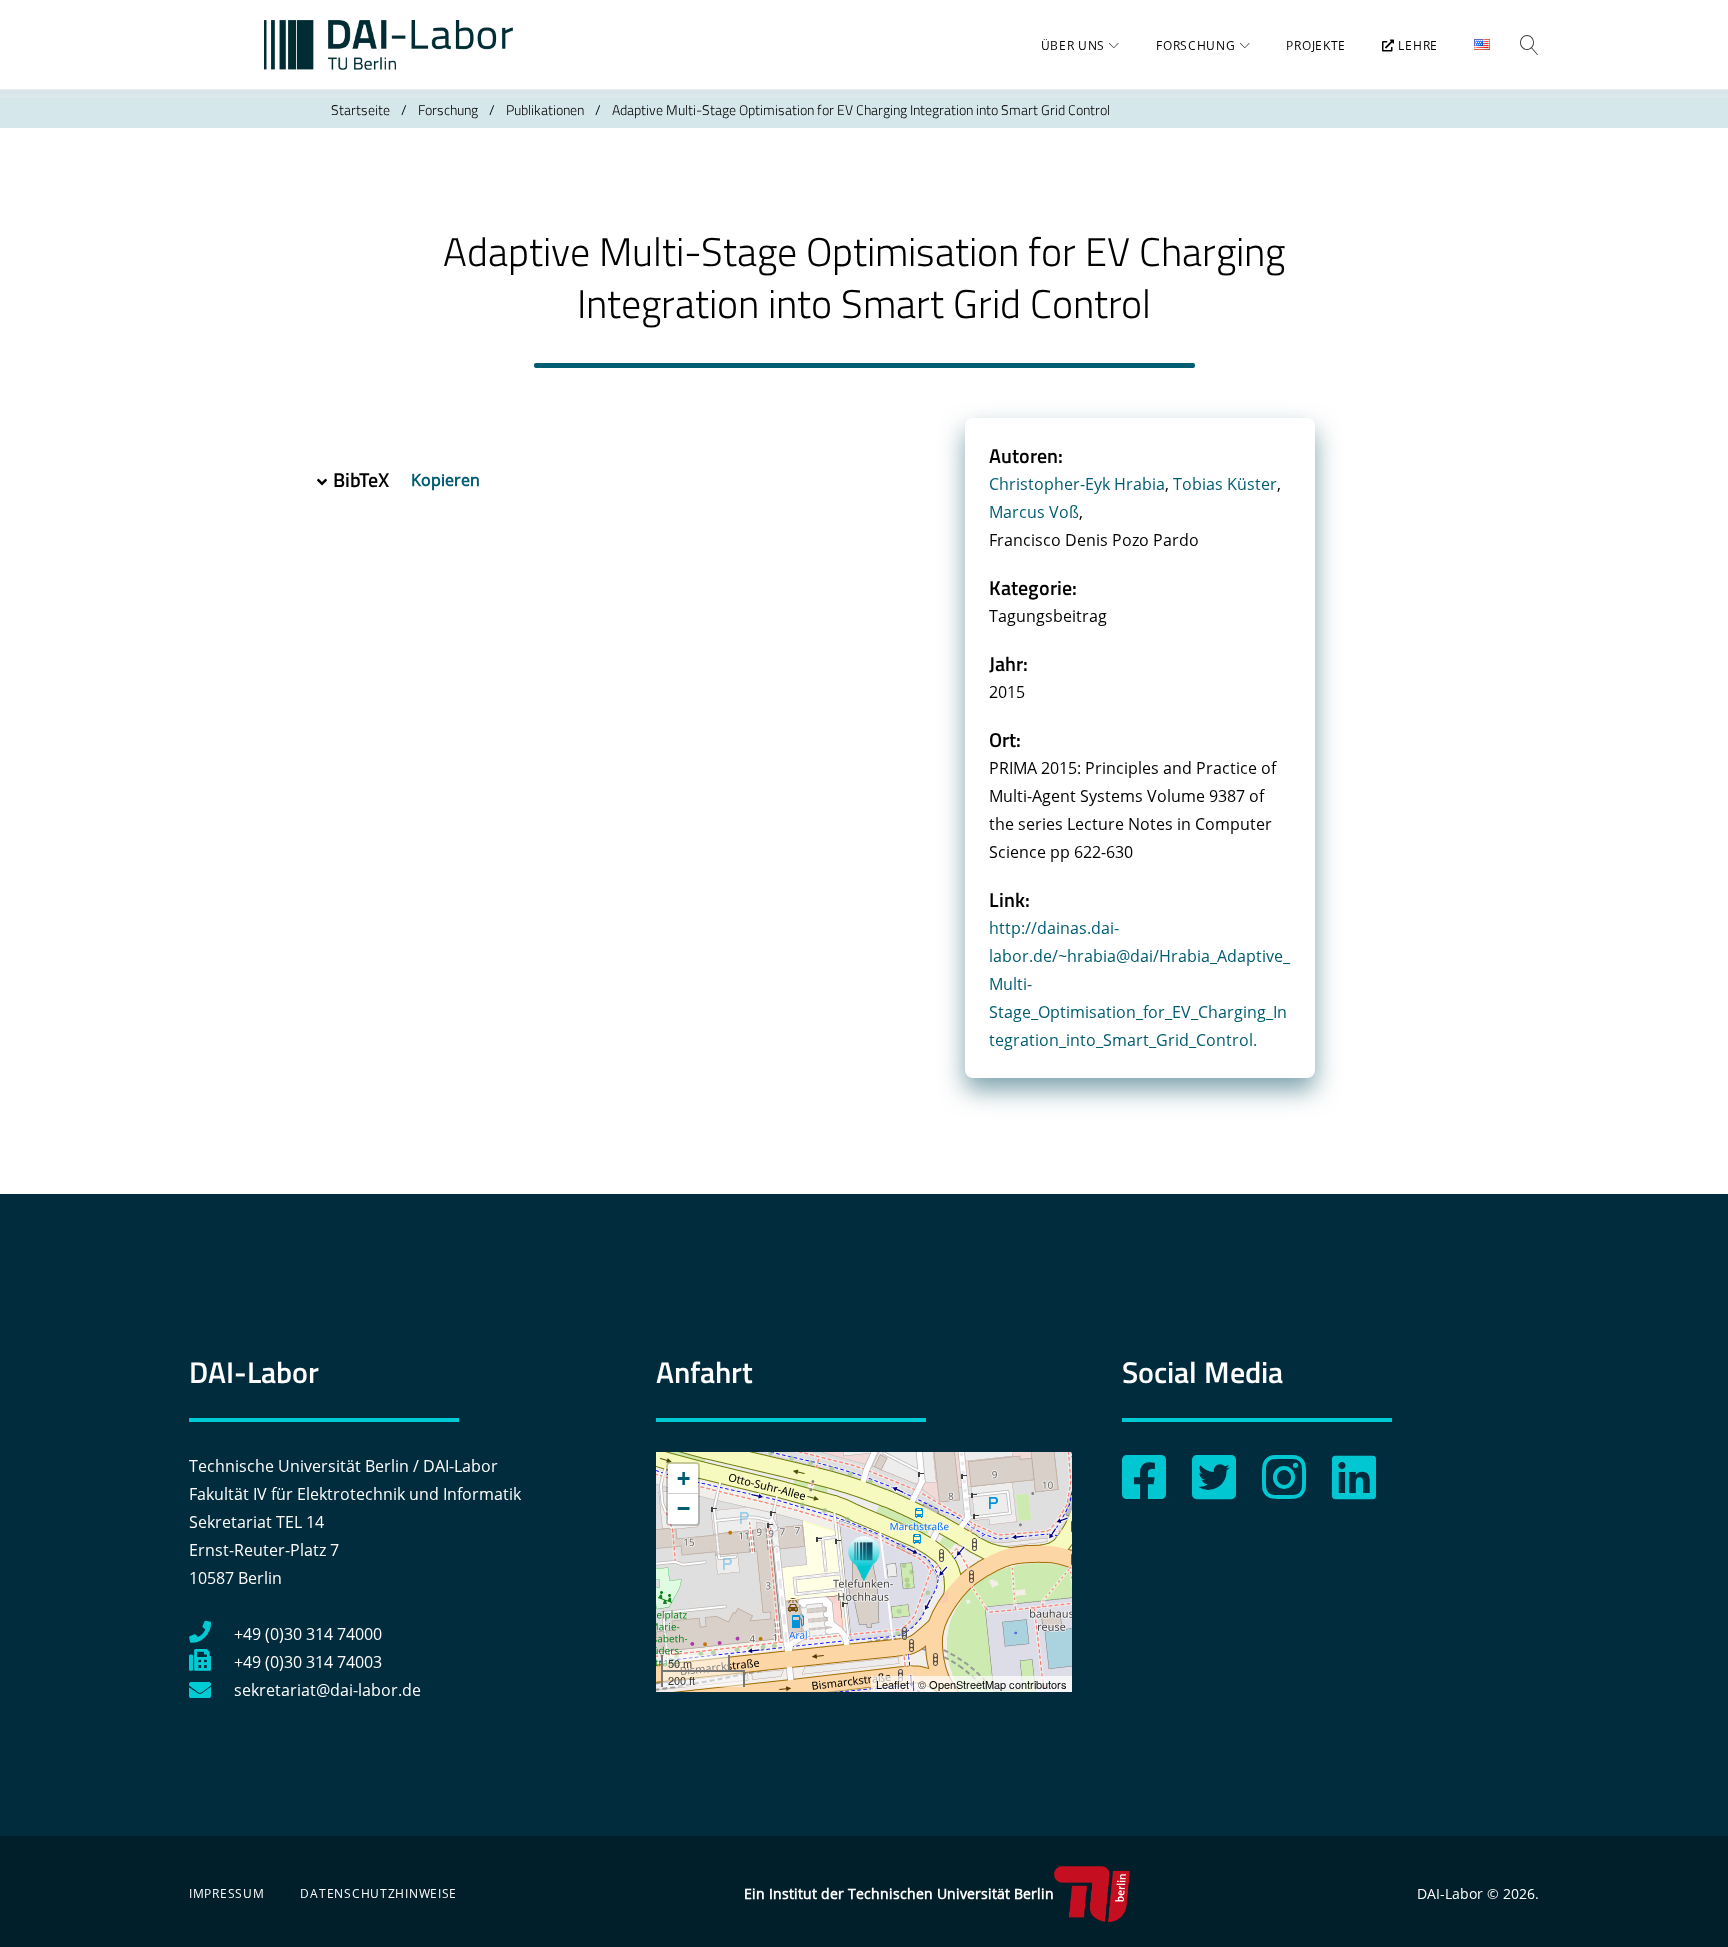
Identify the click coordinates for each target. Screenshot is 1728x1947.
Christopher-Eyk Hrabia (1077, 484)
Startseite (360, 109)
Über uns (1073, 45)
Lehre (1416, 45)
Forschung (1195, 45)
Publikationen (545, 109)
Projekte (1316, 45)
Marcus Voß (1034, 512)
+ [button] (683, 1478)
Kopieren (447, 480)
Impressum (226, 1893)
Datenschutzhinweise (378, 1893)
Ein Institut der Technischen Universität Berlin (899, 1893)
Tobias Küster (1225, 484)
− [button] (683, 1508)
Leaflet (892, 1684)
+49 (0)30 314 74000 (308, 1634)
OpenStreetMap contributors (998, 1684)
